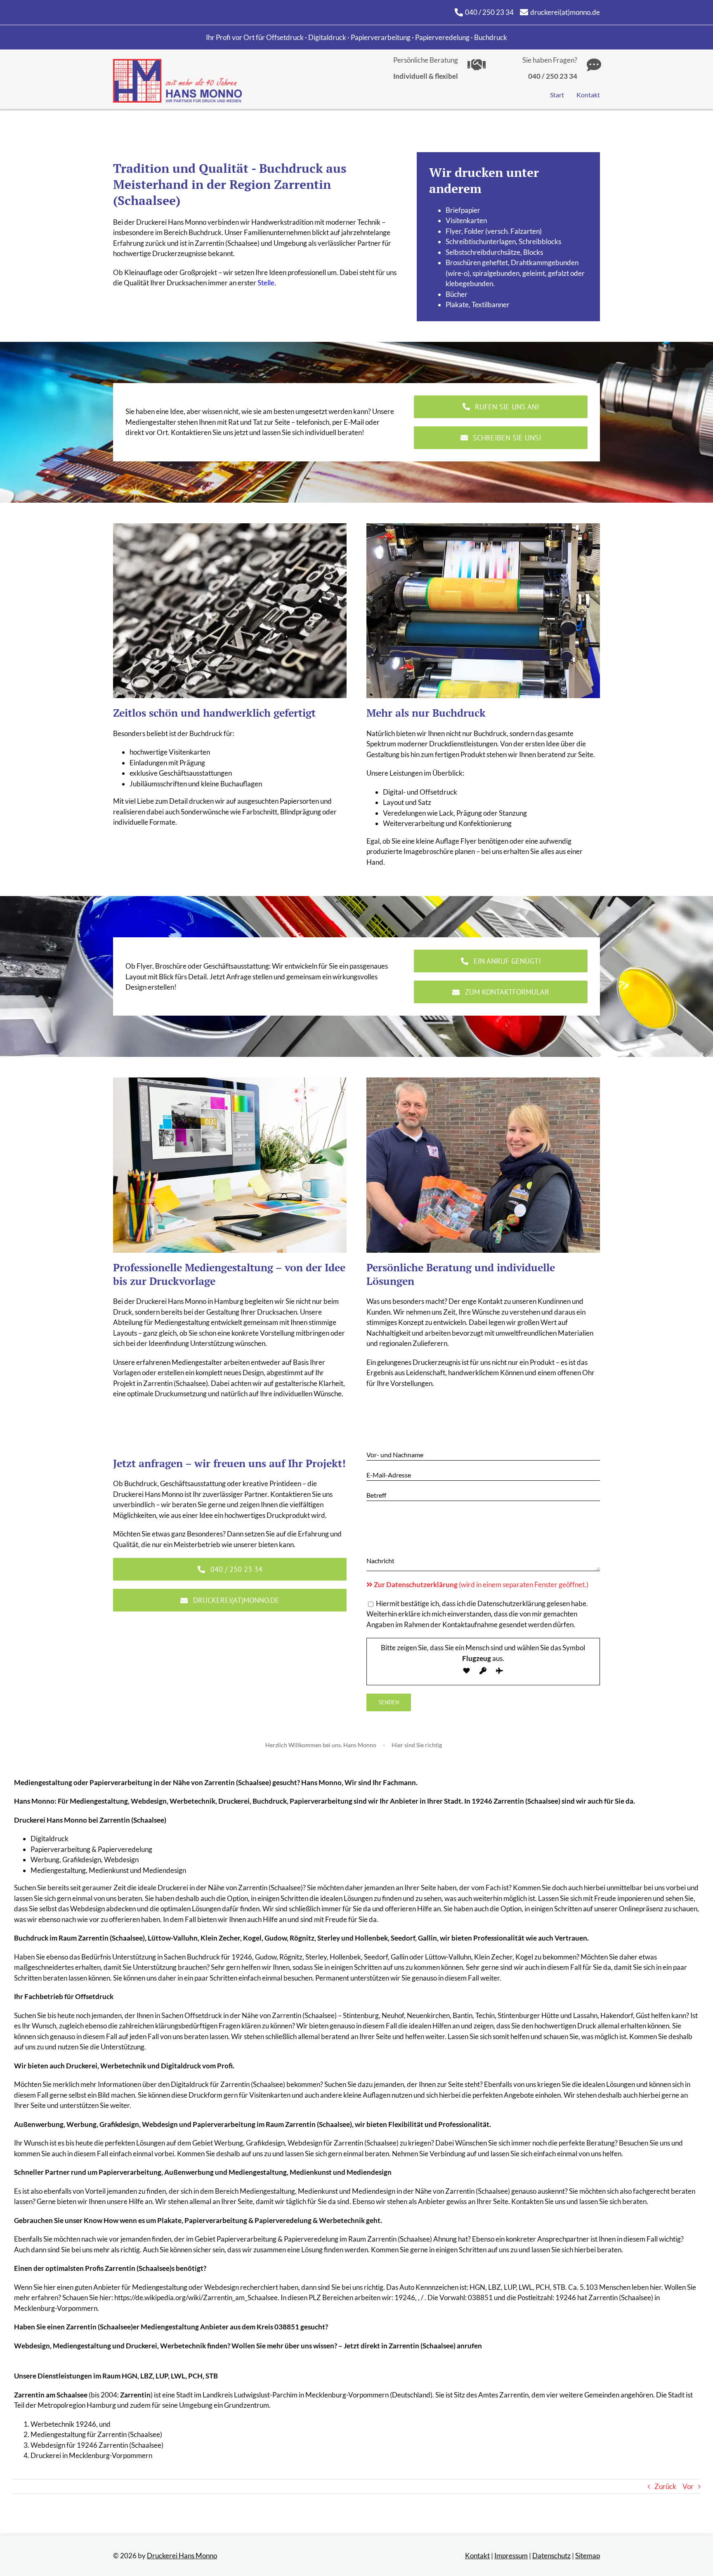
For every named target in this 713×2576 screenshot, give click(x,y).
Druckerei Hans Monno (182, 2556)
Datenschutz (551, 2556)
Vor (688, 2486)
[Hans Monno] (177, 62)
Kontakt (477, 2556)
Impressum (511, 2556)
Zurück (665, 2486)
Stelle (266, 283)
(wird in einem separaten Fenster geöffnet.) (481, 1584)
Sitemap (588, 2556)
